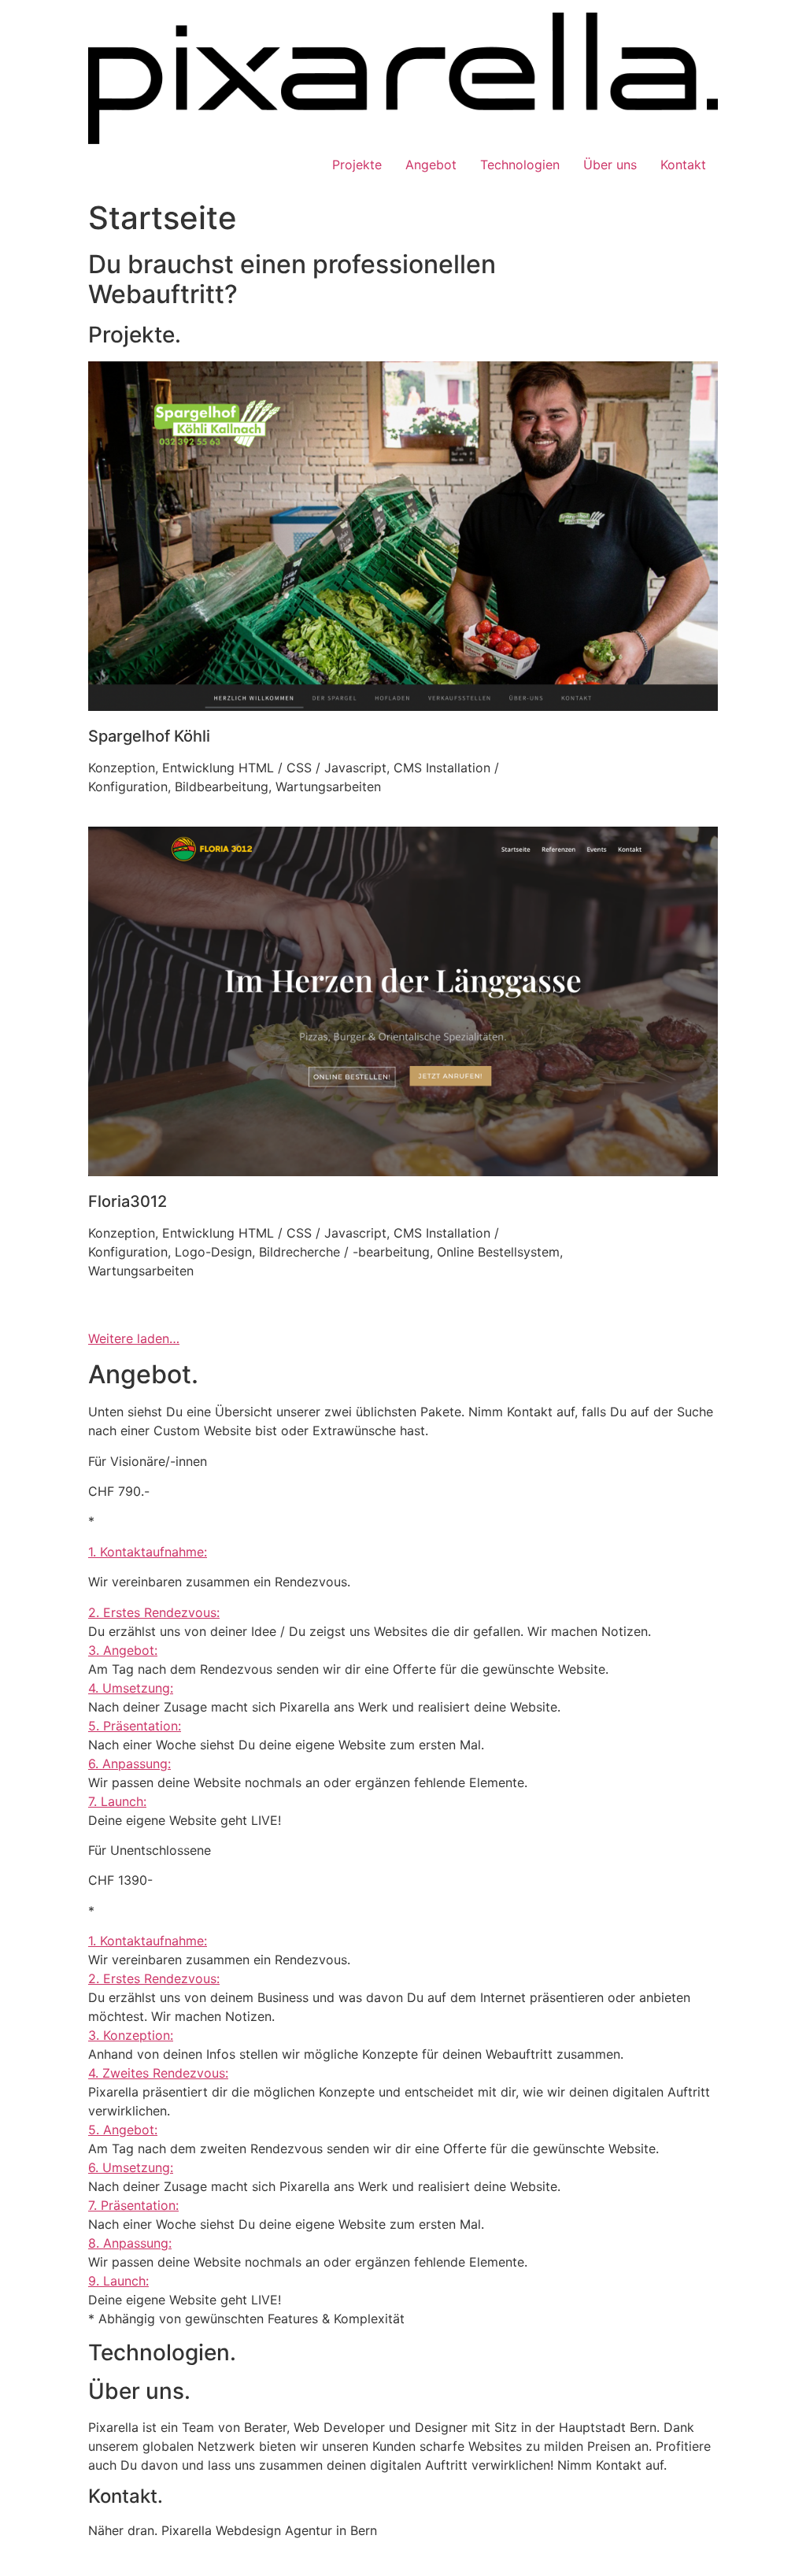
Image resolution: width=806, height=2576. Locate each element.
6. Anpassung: (129, 1764)
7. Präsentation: (133, 2205)
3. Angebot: (123, 1650)
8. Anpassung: (130, 2243)
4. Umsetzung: (131, 1688)
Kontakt (683, 165)
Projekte (357, 165)
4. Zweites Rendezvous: (158, 2073)
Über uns (610, 165)
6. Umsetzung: (131, 2167)
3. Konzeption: (131, 2035)
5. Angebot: (123, 2130)
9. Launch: (118, 2281)
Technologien (520, 165)
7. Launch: (117, 1801)
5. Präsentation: (135, 1726)
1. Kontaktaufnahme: (148, 1552)
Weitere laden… (134, 1338)
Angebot (431, 165)
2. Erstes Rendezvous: (154, 1612)
